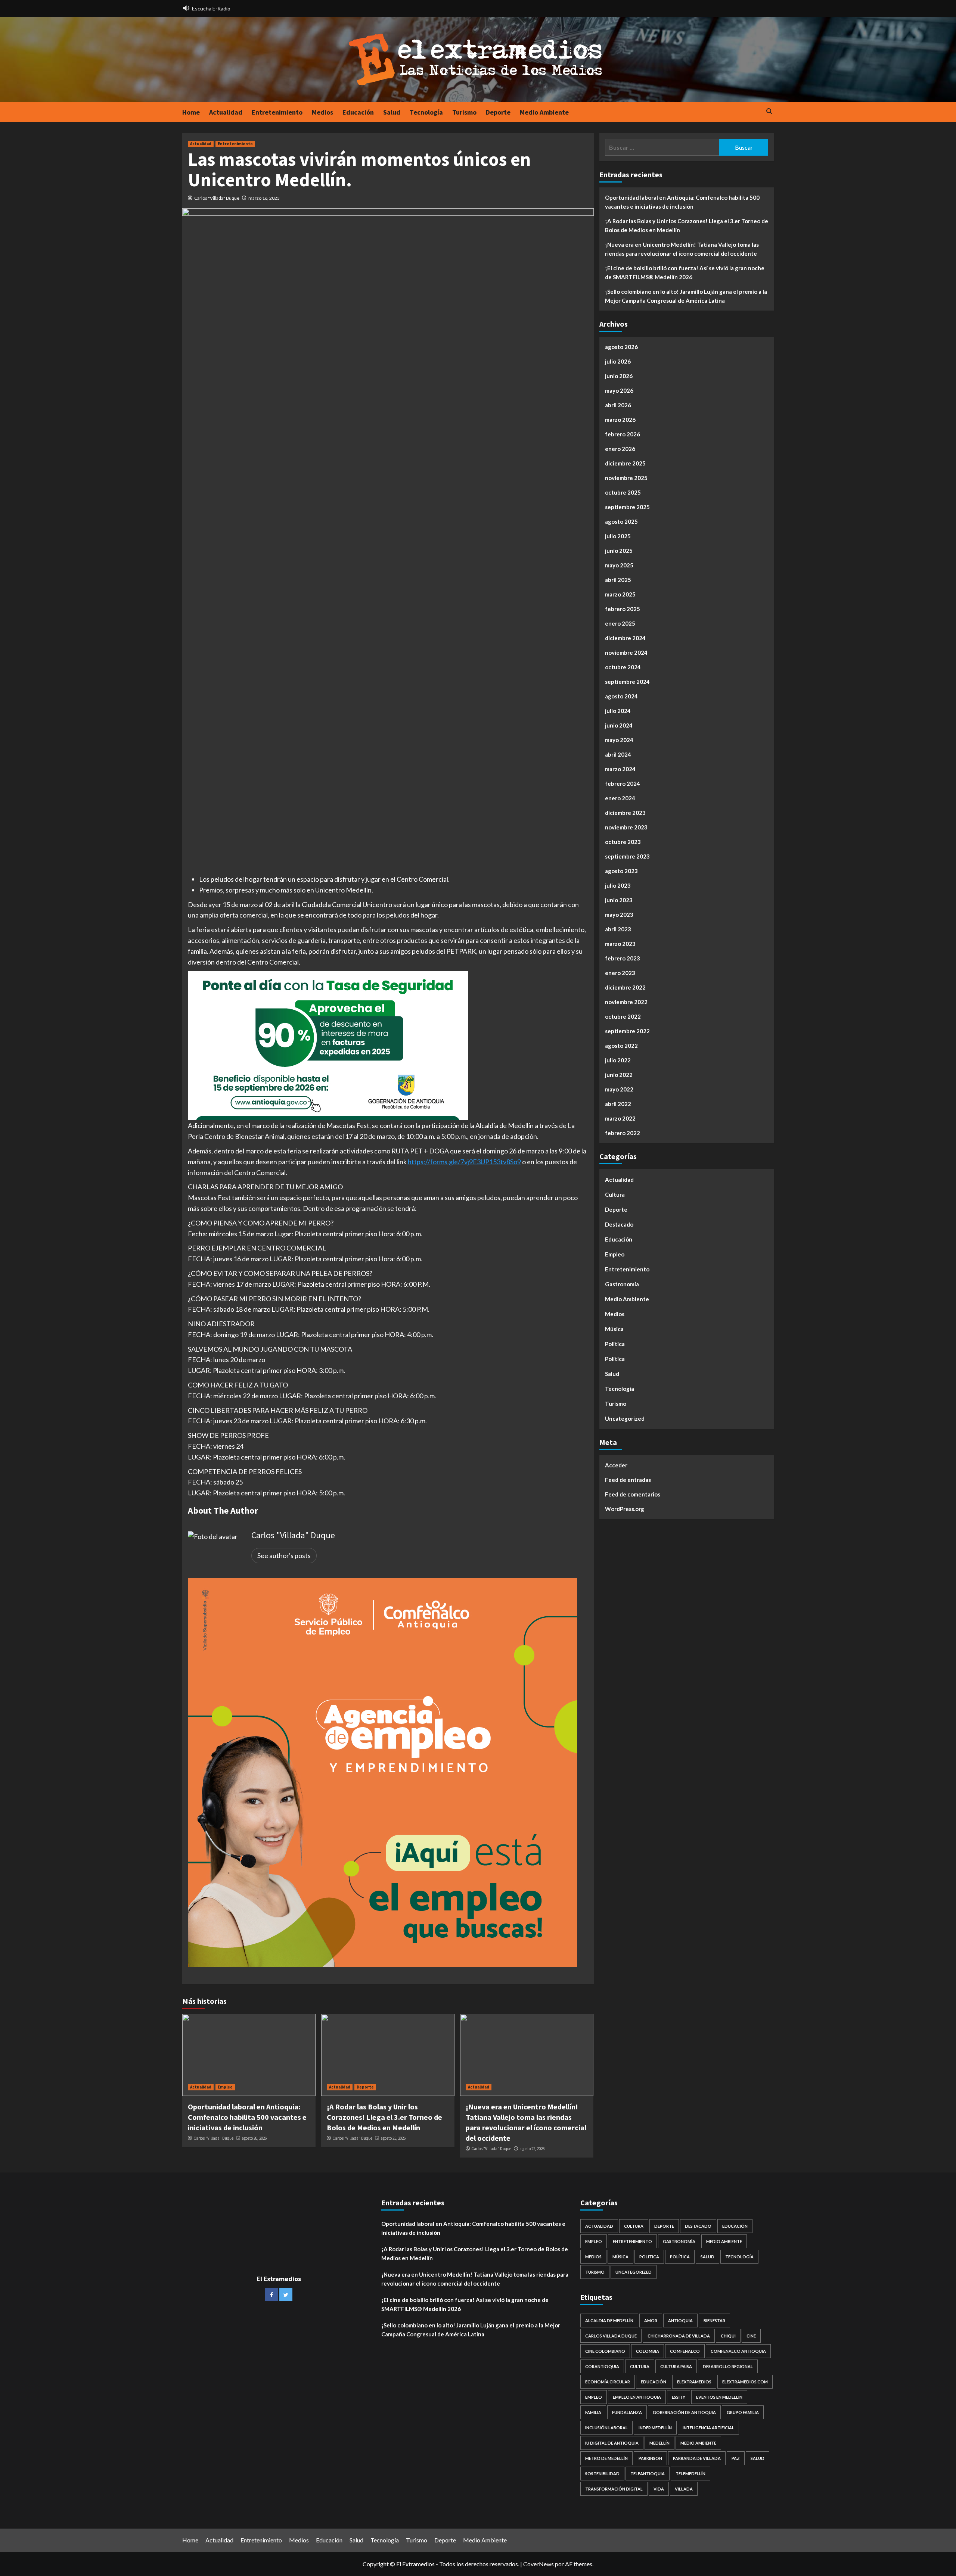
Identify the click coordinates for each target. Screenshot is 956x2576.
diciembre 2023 (625, 813)
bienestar (714, 2320)
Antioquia (680, 2320)
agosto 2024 (621, 696)
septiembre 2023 (627, 856)
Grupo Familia (743, 2412)
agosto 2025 (621, 521)
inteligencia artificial (708, 2428)
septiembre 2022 (627, 1031)
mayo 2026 (619, 390)
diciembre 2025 (625, 463)
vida (659, 2489)
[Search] (769, 112)
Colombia (648, 2351)
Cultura (615, 1194)
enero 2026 (620, 449)
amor (651, 2320)
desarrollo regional (728, 2366)
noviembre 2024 (626, 652)
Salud (392, 112)
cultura (640, 2366)
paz (736, 2458)
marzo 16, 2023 (264, 198)
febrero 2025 (623, 609)
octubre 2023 (623, 842)
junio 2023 (619, 900)
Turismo (464, 112)
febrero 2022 (623, 1133)
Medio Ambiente (544, 112)
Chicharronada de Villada (679, 2336)
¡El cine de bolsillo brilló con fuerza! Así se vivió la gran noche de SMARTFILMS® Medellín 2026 (685, 272)
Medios (322, 112)
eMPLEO (594, 2397)
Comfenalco (685, 2351)
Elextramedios (694, 2382)
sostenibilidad (602, 2474)
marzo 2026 (620, 420)
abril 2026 (618, 405)
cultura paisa (676, 2366)
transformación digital (614, 2489)
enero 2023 (620, 973)
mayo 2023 (619, 915)
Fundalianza (627, 2412)
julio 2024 (618, 711)
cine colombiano (605, 2351)
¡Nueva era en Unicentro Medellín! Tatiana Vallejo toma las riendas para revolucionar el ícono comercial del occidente (682, 249)
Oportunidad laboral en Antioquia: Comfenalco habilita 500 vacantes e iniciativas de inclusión (247, 2117)
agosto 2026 (621, 347)
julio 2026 (618, 361)
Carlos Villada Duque (611, 2336)
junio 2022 (619, 1075)
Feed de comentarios (633, 1494)
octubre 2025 (623, 492)
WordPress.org (625, 1509)
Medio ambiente (698, 2443)
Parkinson (650, 2458)
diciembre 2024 (625, 638)
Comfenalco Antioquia (738, 2351)
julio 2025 (618, 536)
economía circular (608, 2382)
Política (615, 1359)
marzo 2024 (620, 769)
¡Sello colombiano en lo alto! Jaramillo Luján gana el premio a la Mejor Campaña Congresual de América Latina (686, 296)
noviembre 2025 (626, 478)
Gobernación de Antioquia (684, 2412)
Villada (684, 2489)
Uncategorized (625, 1418)
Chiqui (728, 2336)
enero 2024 (620, 798)
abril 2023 (618, 929)
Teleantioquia (648, 2474)
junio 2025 (619, 551)
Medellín (659, 2443)
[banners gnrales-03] (382, 1772)
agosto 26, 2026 (254, 2138)
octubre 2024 (623, 667)
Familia (593, 2412)
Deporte (498, 112)
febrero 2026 (623, 434)
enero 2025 (620, 623)
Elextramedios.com (745, 2382)
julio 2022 (618, 1060)
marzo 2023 (620, 944)
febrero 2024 (623, 784)
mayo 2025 (619, 565)
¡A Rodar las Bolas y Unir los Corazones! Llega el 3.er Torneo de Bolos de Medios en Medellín (384, 2117)
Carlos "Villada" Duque (217, 198)
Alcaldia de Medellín (609, 2320)
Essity (679, 2397)
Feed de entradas (628, 1480)
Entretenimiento (277, 112)
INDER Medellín (655, 2428)
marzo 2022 (620, 1118)
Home (191, 112)
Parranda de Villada (697, 2458)
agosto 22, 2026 (532, 2149)
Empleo (225, 2087)
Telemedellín (690, 2474)
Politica (615, 1344)
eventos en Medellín (719, 2397)
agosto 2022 (621, 1046)
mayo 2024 (619, 740)
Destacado (619, 1224)
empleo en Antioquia (637, 2397)
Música (614, 1329)
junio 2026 (619, 376)
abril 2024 (618, 754)
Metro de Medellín (606, 2458)
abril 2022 (618, 1104)
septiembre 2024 (627, 682)
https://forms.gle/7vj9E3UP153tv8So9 (464, 1162)
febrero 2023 (623, 958)
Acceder (616, 1465)
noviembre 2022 (626, 1002)
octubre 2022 (623, 1016)
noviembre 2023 (626, 827)
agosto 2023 (621, 871)
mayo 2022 (619, 1089)
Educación (358, 112)
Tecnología (426, 112)
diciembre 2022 (625, 987)
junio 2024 (619, 725)
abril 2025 (618, 580)
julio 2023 (618, 885)
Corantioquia (602, 2366)
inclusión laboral (606, 2428)
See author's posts (284, 1555)
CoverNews (538, 2564)
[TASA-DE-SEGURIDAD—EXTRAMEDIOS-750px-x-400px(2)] (328, 1045)
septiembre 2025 (627, 507)
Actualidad (226, 112)
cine (751, 2336)
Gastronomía (622, 1284)
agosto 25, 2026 (393, 2138)
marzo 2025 (620, 594)
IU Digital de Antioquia (612, 2443)
